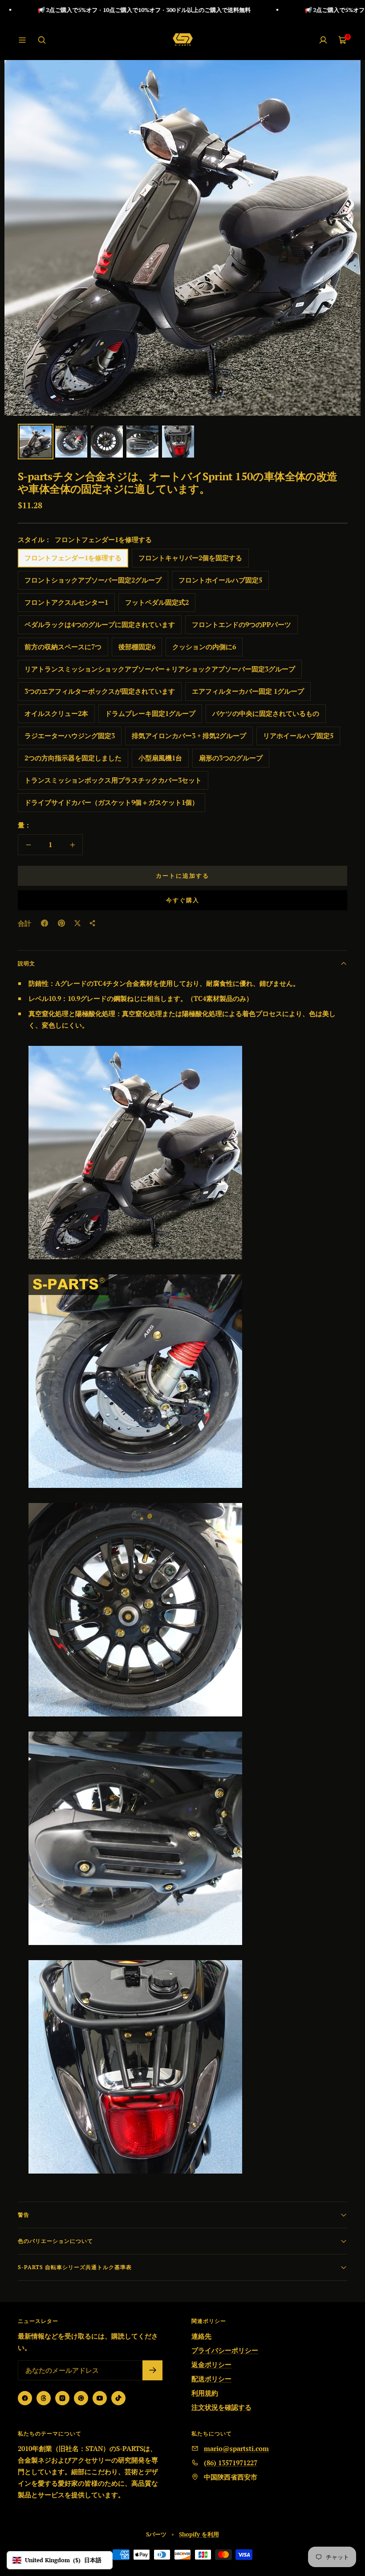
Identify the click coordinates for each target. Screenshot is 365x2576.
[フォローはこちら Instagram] (62, 2398)
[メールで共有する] (93, 923)
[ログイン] (323, 40)
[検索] (42, 40)
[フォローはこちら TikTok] (118, 2398)
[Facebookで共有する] (45, 923)
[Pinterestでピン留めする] (61, 923)
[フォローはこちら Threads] (44, 2398)
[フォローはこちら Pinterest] (81, 2398)
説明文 (26, 963)
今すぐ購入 (183, 900)
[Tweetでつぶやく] (77, 923)
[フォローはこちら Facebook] (25, 2398)
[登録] (152, 2370)
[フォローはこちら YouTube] (100, 2398)
